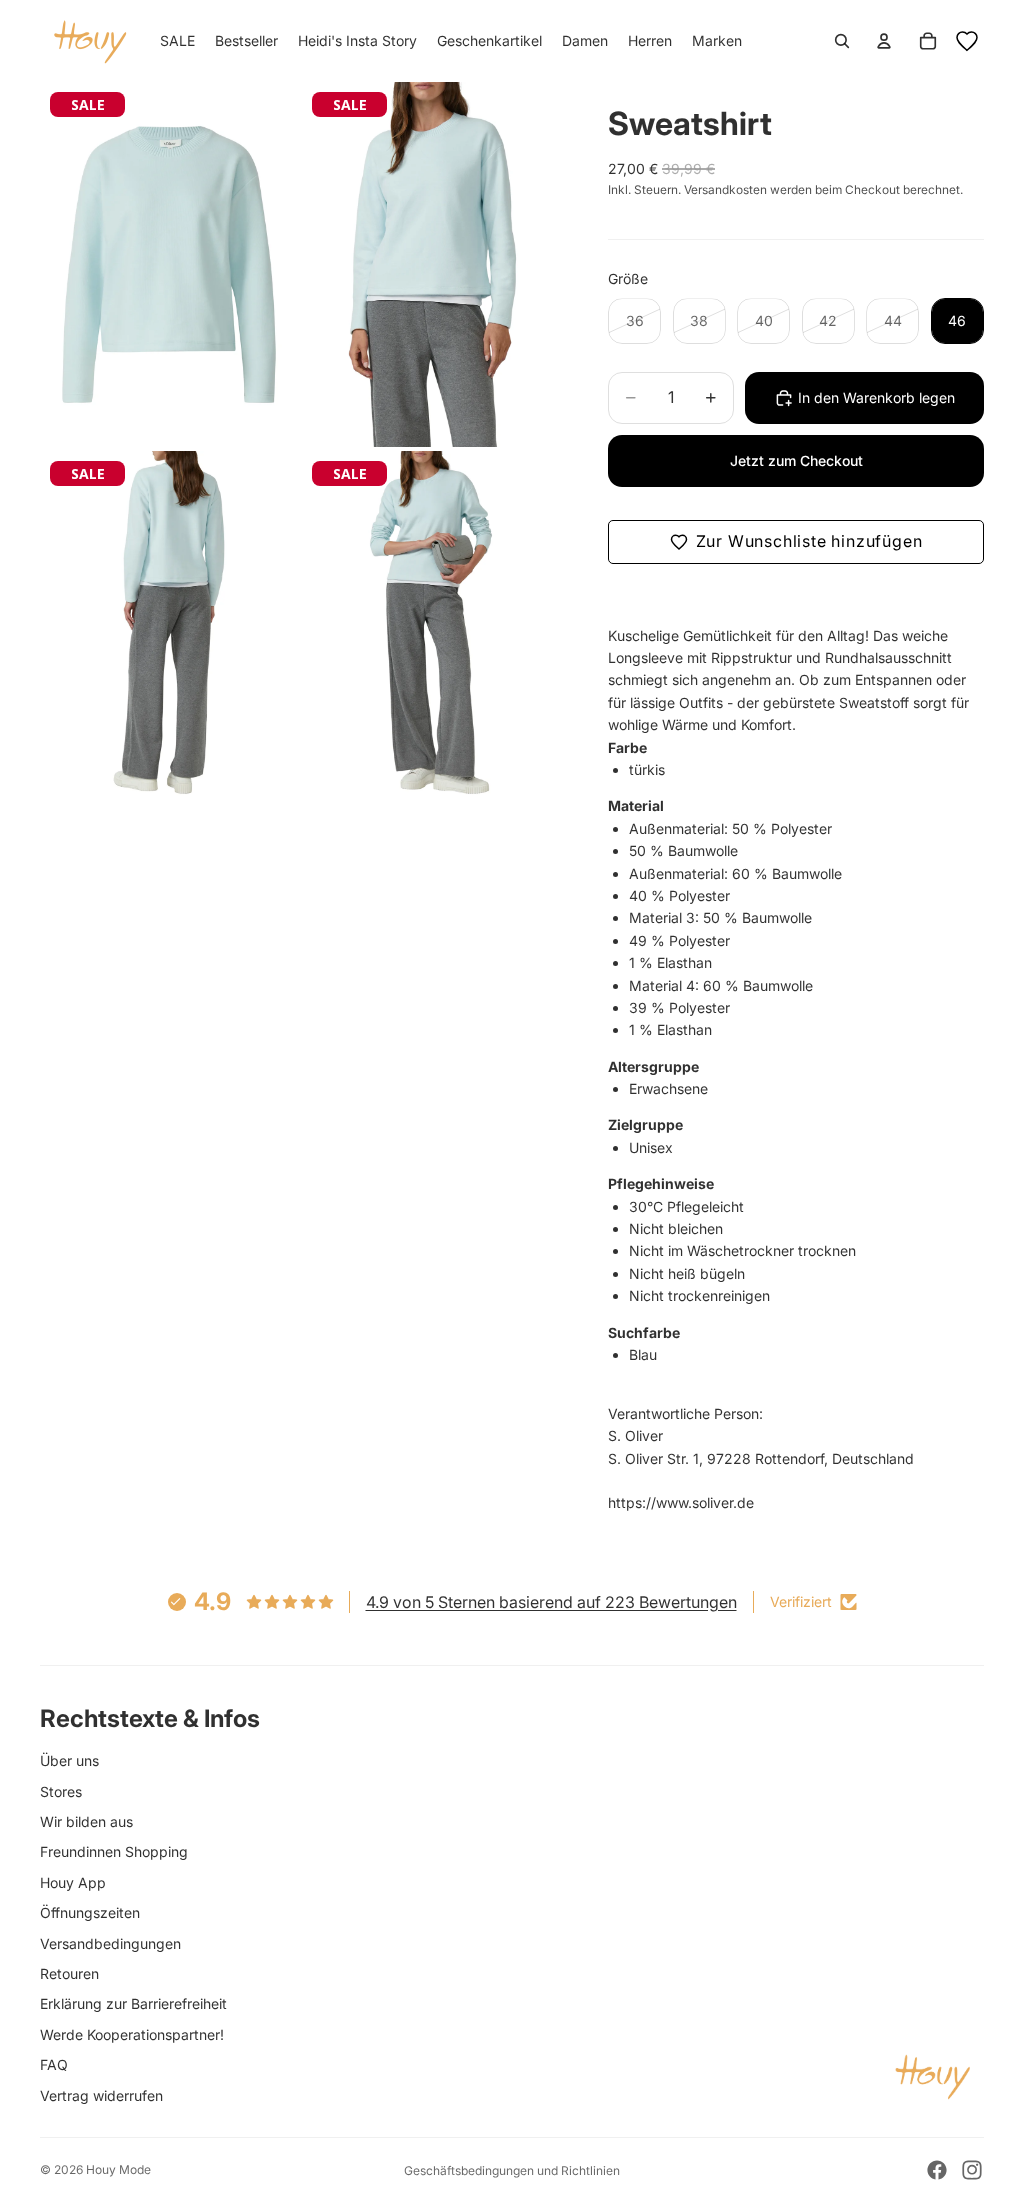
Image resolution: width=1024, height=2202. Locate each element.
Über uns (69, 1760)
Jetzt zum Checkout (796, 460)
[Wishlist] (967, 41)
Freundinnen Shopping (114, 1851)
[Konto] (884, 41)
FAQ (54, 2064)
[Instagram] (972, 2170)
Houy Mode (118, 2169)
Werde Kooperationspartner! (132, 2034)
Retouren (69, 1973)
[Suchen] (842, 41)
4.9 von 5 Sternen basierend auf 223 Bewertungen (551, 1602)
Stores (61, 1791)
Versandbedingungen (110, 1943)
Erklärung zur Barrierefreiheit (133, 2003)
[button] (796, 542)
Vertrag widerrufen (101, 2095)
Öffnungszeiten (90, 1912)
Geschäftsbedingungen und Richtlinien (512, 2170)
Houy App (73, 1882)
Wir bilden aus (86, 1821)
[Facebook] (937, 2170)
